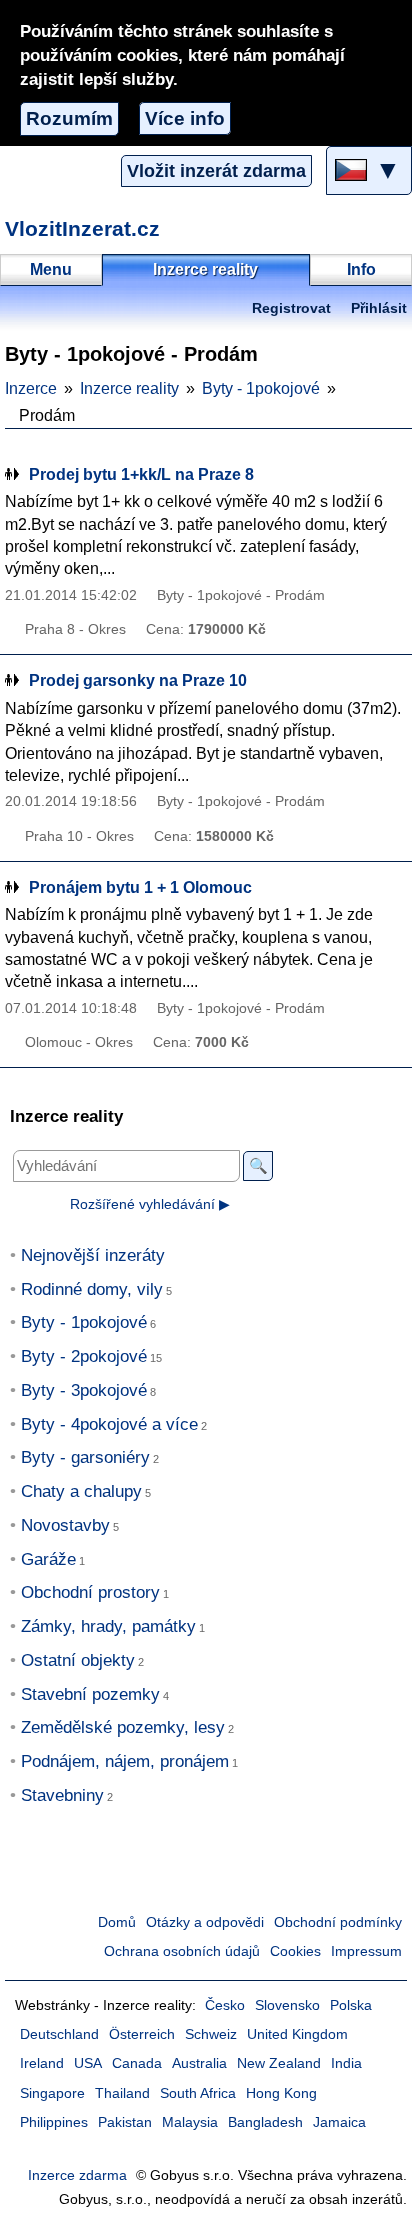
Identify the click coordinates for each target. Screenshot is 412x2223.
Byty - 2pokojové (84, 1356)
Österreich (142, 2034)
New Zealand (279, 2063)
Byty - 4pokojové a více (109, 1424)
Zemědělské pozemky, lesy (123, 1727)
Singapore (52, 2093)
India (346, 2063)
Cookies (295, 1951)
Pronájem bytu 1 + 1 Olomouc (140, 887)
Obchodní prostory (90, 1592)
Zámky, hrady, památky (108, 1626)
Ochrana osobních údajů (182, 1951)
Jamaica (339, 2122)
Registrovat (291, 308)
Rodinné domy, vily (92, 1289)
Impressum (366, 1951)
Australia (199, 2063)
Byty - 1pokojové (261, 388)
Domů (117, 1922)
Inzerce (31, 388)
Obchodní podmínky (338, 1922)
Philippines (54, 2122)
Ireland (42, 2063)
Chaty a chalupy (81, 1491)
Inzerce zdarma (77, 2175)
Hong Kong (281, 2093)
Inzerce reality (129, 388)
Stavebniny (62, 1795)
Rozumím (69, 118)
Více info (185, 118)
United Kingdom (297, 2034)
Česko (225, 2005)
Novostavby (65, 1525)
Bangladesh (265, 2122)
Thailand (122, 2093)
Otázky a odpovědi (205, 1922)
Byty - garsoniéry (85, 1457)
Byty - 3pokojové (84, 1390)
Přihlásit (379, 308)
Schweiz (211, 2034)
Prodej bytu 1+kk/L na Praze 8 (141, 474)
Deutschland (59, 2034)
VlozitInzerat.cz (82, 228)
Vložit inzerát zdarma (216, 171)
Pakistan (125, 2122)
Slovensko (287, 2005)
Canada (137, 2063)
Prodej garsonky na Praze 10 (138, 680)
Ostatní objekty (78, 1660)
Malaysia (190, 2122)
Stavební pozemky (90, 1694)
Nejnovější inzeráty (93, 1255)
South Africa (198, 2093)
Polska (351, 2005)
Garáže (48, 1559)
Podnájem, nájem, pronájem (125, 1761)
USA (88, 2063)
